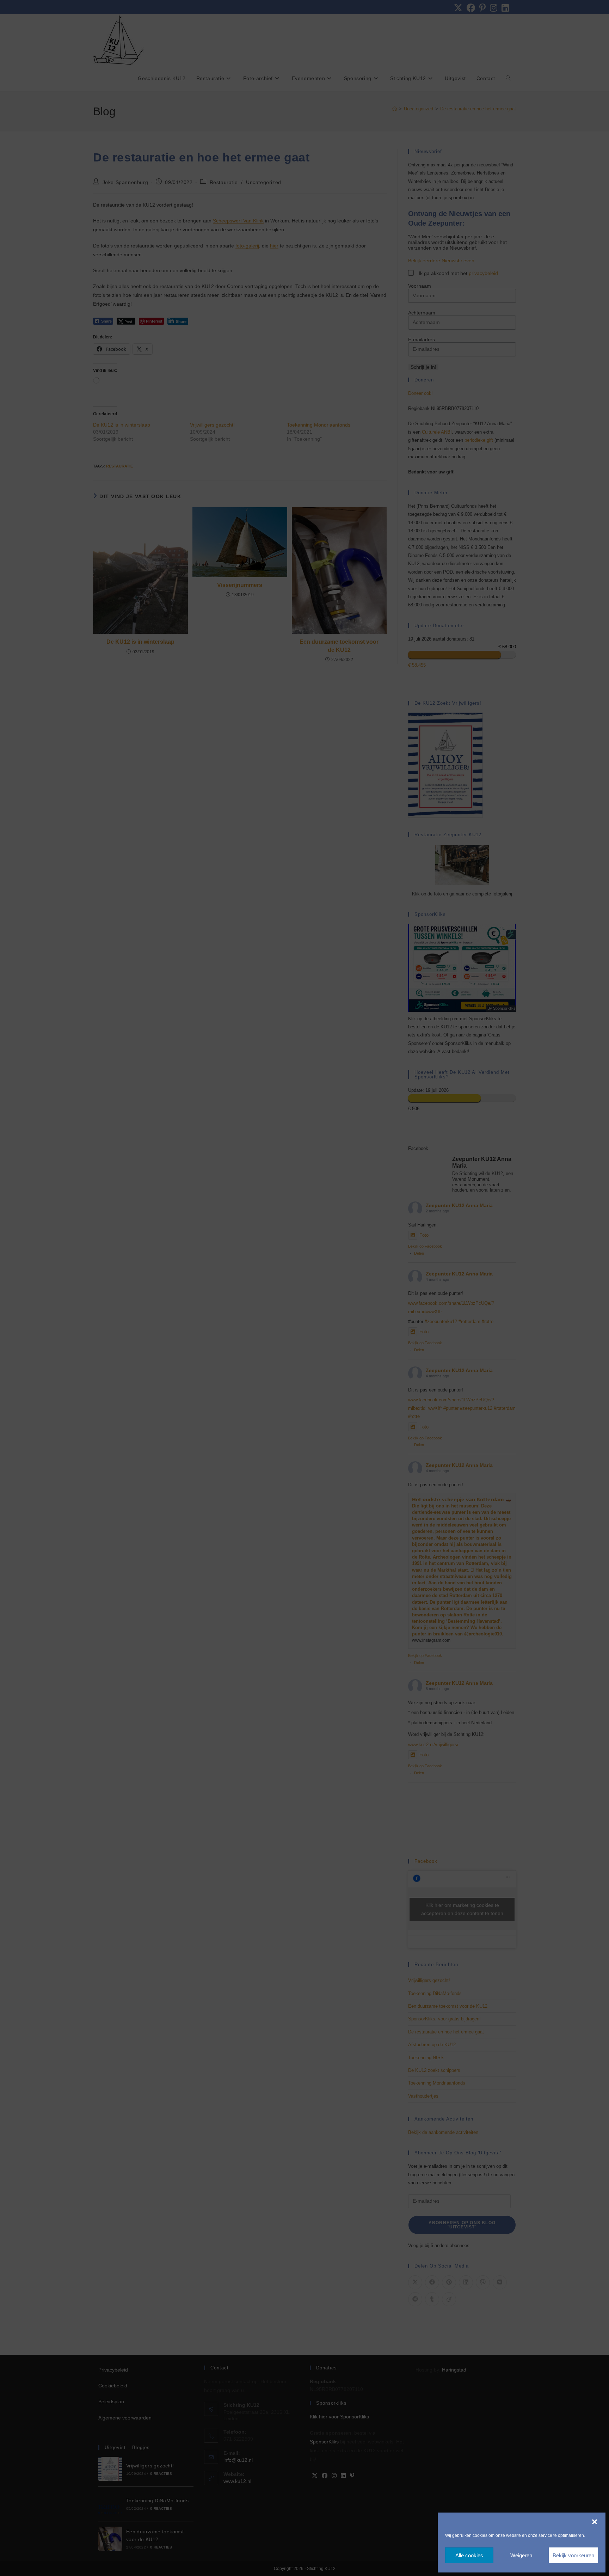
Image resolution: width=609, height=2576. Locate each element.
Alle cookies (469, 2555)
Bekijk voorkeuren (573, 2555)
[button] (595, 2522)
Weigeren (521, 2555)
